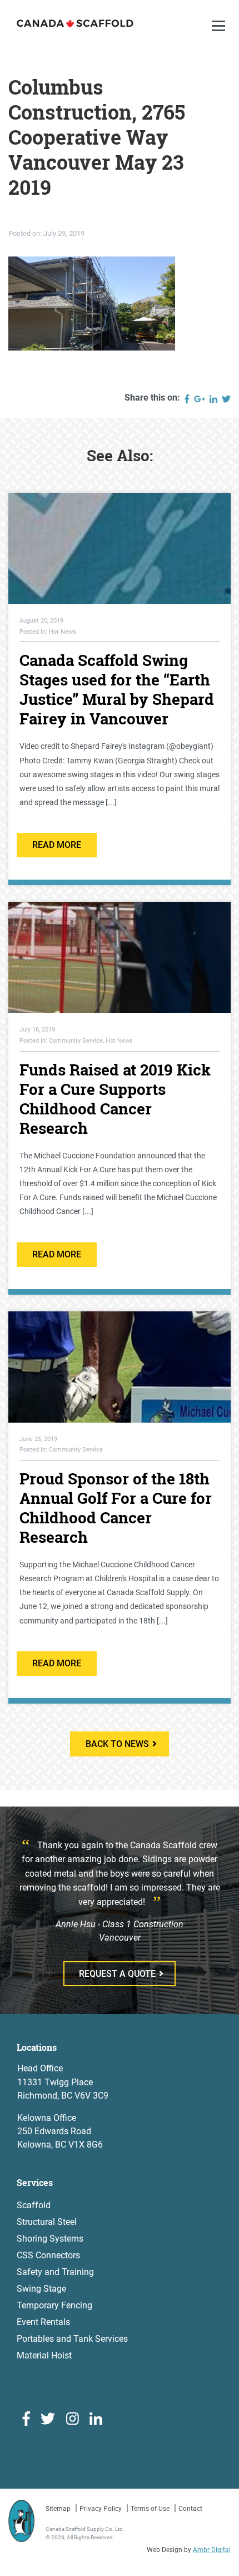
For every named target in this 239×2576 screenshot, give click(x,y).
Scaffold (34, 2205)
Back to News (117, 1744)
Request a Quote (117, 1974)
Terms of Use (150, 2509)
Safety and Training (55, 2272)
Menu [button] (220, 37)
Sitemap (58, 2509)
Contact (190, 2509)
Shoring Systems (50, 2239)
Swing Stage (41, 2289)
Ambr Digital (212, 2550)
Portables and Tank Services (72, 2339)
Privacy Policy (101, 2509)
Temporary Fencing (54, 2305)
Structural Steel (47, 2222)
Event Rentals (43, 2322)
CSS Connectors (48, 2255)
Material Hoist (44, 2355)
